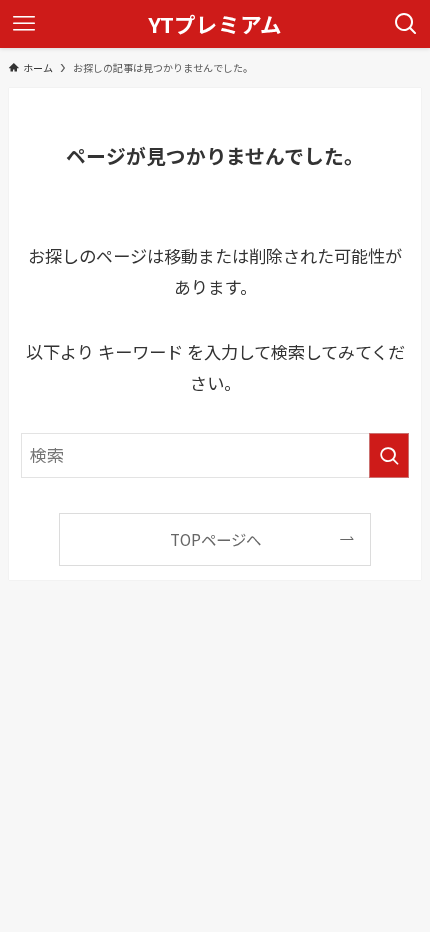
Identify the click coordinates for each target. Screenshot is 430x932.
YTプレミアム (215, 24)
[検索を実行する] (389, 455)
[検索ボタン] (406, 24)
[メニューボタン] (24, 24)
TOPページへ (215, 539)
